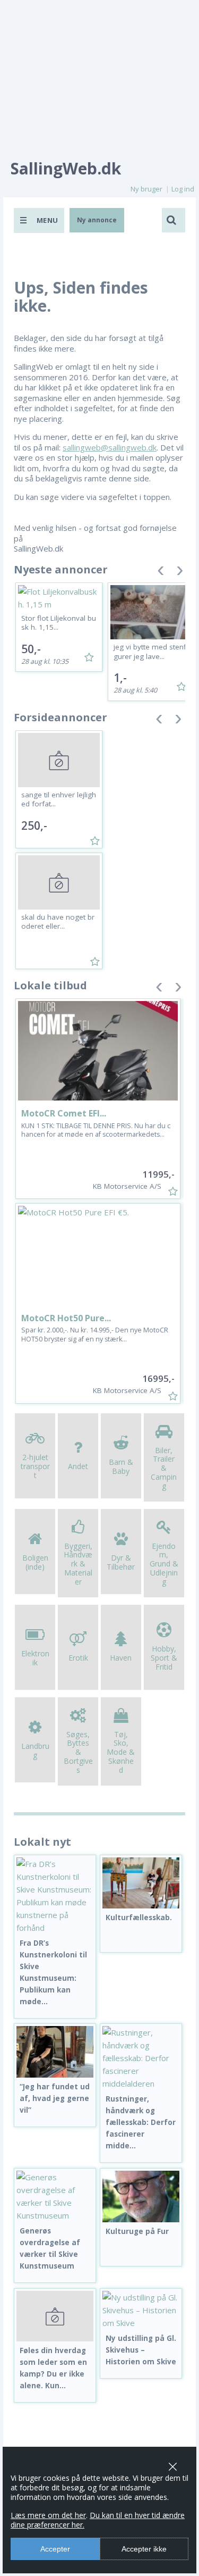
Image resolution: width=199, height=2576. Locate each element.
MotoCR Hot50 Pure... (66, 1318)
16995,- (158, 1378)
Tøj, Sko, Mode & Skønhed (121, 1752)
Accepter (55, 2549)
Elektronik (35, 1658)
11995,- (158, 1174)
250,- (34, 826)
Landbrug (35, 1750)
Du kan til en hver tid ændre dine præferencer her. (98, 2520)
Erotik (78, 1658)
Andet (78, 1466)
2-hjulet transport (35, 1466)
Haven (121, 1658)
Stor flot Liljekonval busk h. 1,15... (59, 623)
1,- (120, 678)
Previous (161, 573)
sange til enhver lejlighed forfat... (59, 799)
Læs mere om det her (48, 2515)
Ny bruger (146, 189)
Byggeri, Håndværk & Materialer (78, 1564)
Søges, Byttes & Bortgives (78, 1752)
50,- (31, 649)
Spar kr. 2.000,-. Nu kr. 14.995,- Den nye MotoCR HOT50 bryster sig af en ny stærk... (95, 1334)
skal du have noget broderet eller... (58, 922)
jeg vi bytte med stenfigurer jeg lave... (151, 652)
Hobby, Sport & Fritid (164, 1658)
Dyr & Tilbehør (121, 1562)
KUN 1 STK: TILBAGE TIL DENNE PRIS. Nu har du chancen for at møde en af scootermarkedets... (96, 1130)
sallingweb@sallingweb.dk (110, 447)
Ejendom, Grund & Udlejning (164, 1564)
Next (180, 573)
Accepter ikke (144, 2549)
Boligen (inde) (35, 1562)
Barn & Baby (121, 1466)
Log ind (183, 189)
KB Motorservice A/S (127, 1186)
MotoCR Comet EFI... (64, 1113)
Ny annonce (97, 220)
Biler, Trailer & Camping (164, 1468)
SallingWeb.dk (66, 168)
